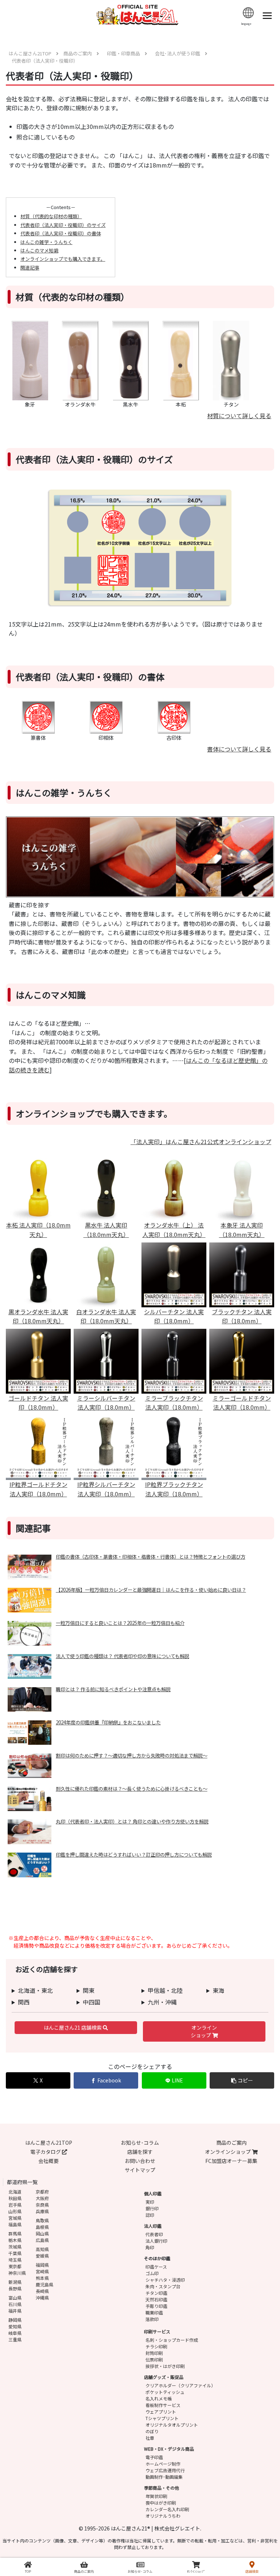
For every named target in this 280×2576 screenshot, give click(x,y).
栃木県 (15, 2240)
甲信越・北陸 (165, 1990)
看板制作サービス (163, 2405)
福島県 (15, 2224)
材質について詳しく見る (239, 416)
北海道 (15, 2192)
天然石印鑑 (156, 2299)
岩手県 (15, 2205)
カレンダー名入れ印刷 (167, 2509)
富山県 (15, 2298)
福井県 (15, 2311)
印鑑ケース (156, 2267)
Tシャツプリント (162, 2418)
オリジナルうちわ (163, 2516)
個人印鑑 (153, 2193)
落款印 (152, 2319)
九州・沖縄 (162, 2002)
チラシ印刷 (156, 2346)
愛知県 (15, 2326)
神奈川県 (17, 2273)
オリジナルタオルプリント (172, 2425)
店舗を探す (140, 2152)
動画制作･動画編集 (164, 2477)
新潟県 (15, 2282)
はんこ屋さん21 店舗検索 (73, 2027)
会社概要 (48, 2161)
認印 (150, 2215)
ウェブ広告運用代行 (165, 2470)
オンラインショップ (204, 2031)
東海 (218, 1990)
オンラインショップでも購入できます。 (63, 259)
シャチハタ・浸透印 (165, 2280)
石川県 (15, 2304)
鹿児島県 (44, 2284)
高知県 (42, 2249)
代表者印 (154, 2234)
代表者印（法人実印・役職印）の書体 (61, 233)
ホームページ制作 (163, 2464)
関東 (89, 1990)
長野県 (15, 2288)
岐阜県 (15, 2333)
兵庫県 (42, 2211)
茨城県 (15, 2247)
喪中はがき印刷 (161, 2503)
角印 (150, 2247)
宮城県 (15, 2218)
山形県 (15, 2211)
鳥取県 (42, 2220)
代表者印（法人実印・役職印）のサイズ (63, 225)
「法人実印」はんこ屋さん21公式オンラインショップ (201, 1142)
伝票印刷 (154, 2359)
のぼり (152, 2431)
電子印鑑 (154, 2457)
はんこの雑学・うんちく (46, 242)
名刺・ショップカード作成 (172, 2340)
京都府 (42, 2192)
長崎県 (42, 2291)
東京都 (15, 2266)
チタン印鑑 (156, 2293)
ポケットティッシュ (165, 2392)
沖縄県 (42, 2298)
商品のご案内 (232, 2143)
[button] (242, 2080)
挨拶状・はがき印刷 (165, 2366)
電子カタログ (46, 2152)
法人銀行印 (156, 2241)
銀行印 (152, 2208)
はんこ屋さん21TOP (49, 2143)
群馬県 (15, 2233)
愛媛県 (42, 2256)
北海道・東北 (35, 1990)
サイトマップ (140, 2170)
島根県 (42, 2227)
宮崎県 (42, 2271)
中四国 (92, 2002)
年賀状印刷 (156, 2496)
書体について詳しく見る (239, 749)
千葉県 (15, 2253)
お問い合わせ (140, 2161)
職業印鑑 (154, 2312)
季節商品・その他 (162, 2488)
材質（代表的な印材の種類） (51, 216)
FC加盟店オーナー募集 (231, 2161)
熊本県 (42, 2278)
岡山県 (42, 2233)
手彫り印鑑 (156, 2306)
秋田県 (15, 2198)
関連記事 (30, 268)
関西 (24, 2002)
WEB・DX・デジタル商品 (169, 2449)
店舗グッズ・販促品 (164, 2377)
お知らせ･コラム (140, 2143)
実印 (150, 2202)
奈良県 (42, 2205)
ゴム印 (152, 2273)
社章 (150, 2438)
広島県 (42, 2240)
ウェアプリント (161, 2412)
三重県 (15, 2339)
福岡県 (42, 2265)
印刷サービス (157, 2331)
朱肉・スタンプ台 (163, 2286)
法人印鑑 (153, 2226)
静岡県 (15, 2320)
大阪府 (42, 2198)
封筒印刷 (154, 2353)
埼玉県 (15, 2260)
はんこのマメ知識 (39, 250)
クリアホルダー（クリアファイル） (180, 2385)
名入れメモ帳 (159, 2398)
